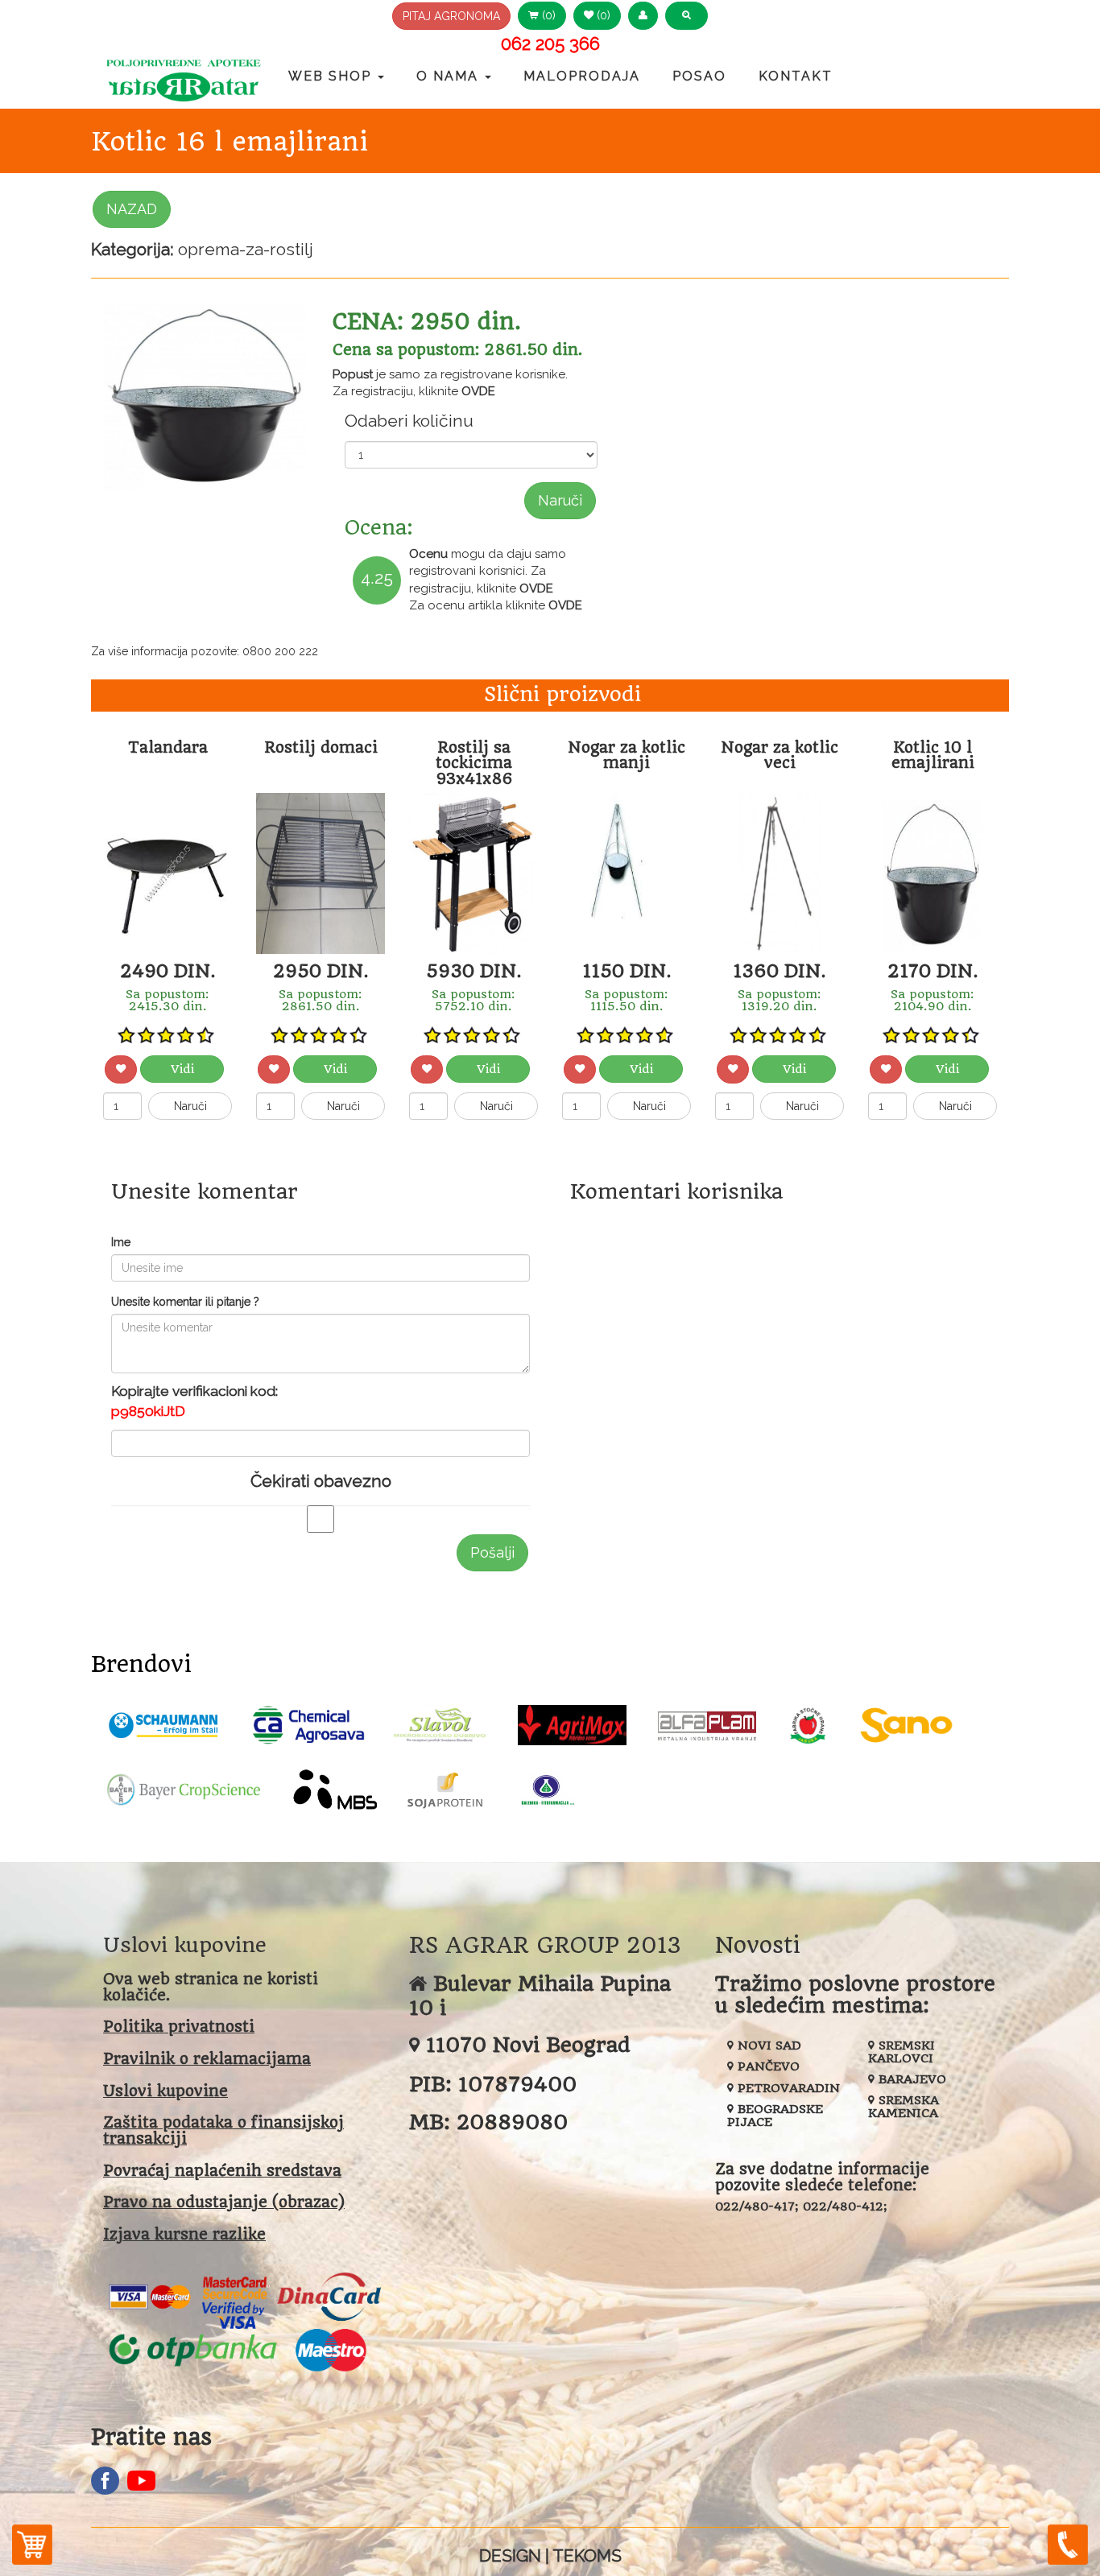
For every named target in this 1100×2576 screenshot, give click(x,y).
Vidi (182, 1069)
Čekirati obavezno (321, 1481)
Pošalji (492, 1552)
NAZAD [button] (132, 209)
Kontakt (796, 76)
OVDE (478, 391)
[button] (643, 16)
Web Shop (332, 76)
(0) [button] (547, 15)
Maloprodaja (582, 76)
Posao (699, 76)
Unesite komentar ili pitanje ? (185, 1302)
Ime (121, 1242)
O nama (450, 76)
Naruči (560, 500)
